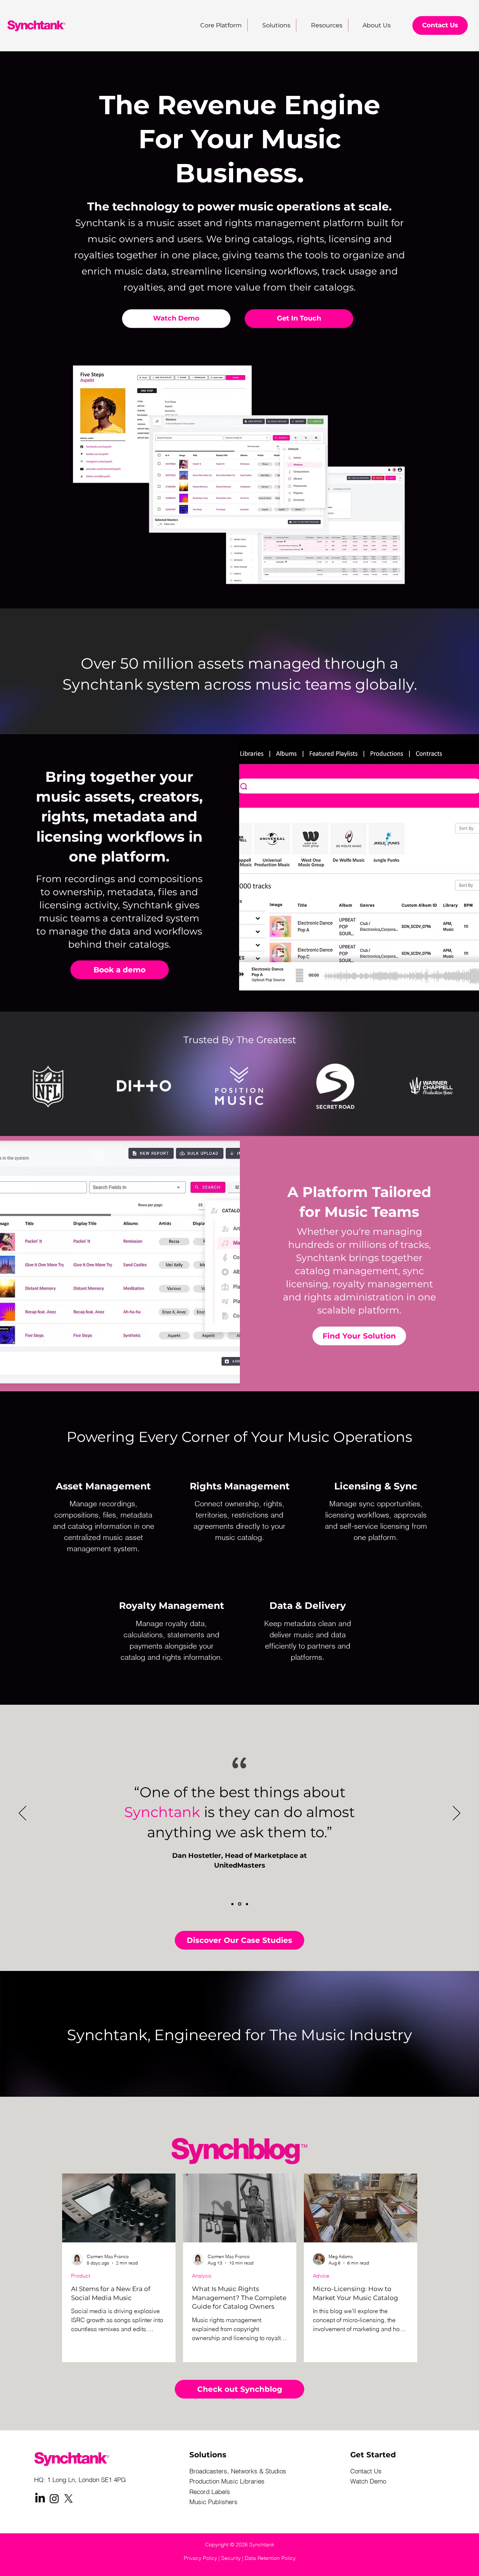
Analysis (202, 2276)
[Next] (457, 1814)
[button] (322, 25)
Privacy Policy (200, 2558)
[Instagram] (54, 2498)
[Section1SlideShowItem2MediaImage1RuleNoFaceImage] (240, 1904)
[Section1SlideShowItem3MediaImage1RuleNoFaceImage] (247, 1904)
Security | (233, 2558)
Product (81, 2276)
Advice (321, 2276)
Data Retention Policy (270, 2558)
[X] (68, 2498)
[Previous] (22, 1814)
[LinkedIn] (40, 2498)
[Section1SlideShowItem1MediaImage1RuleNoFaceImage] (232, 1904)
